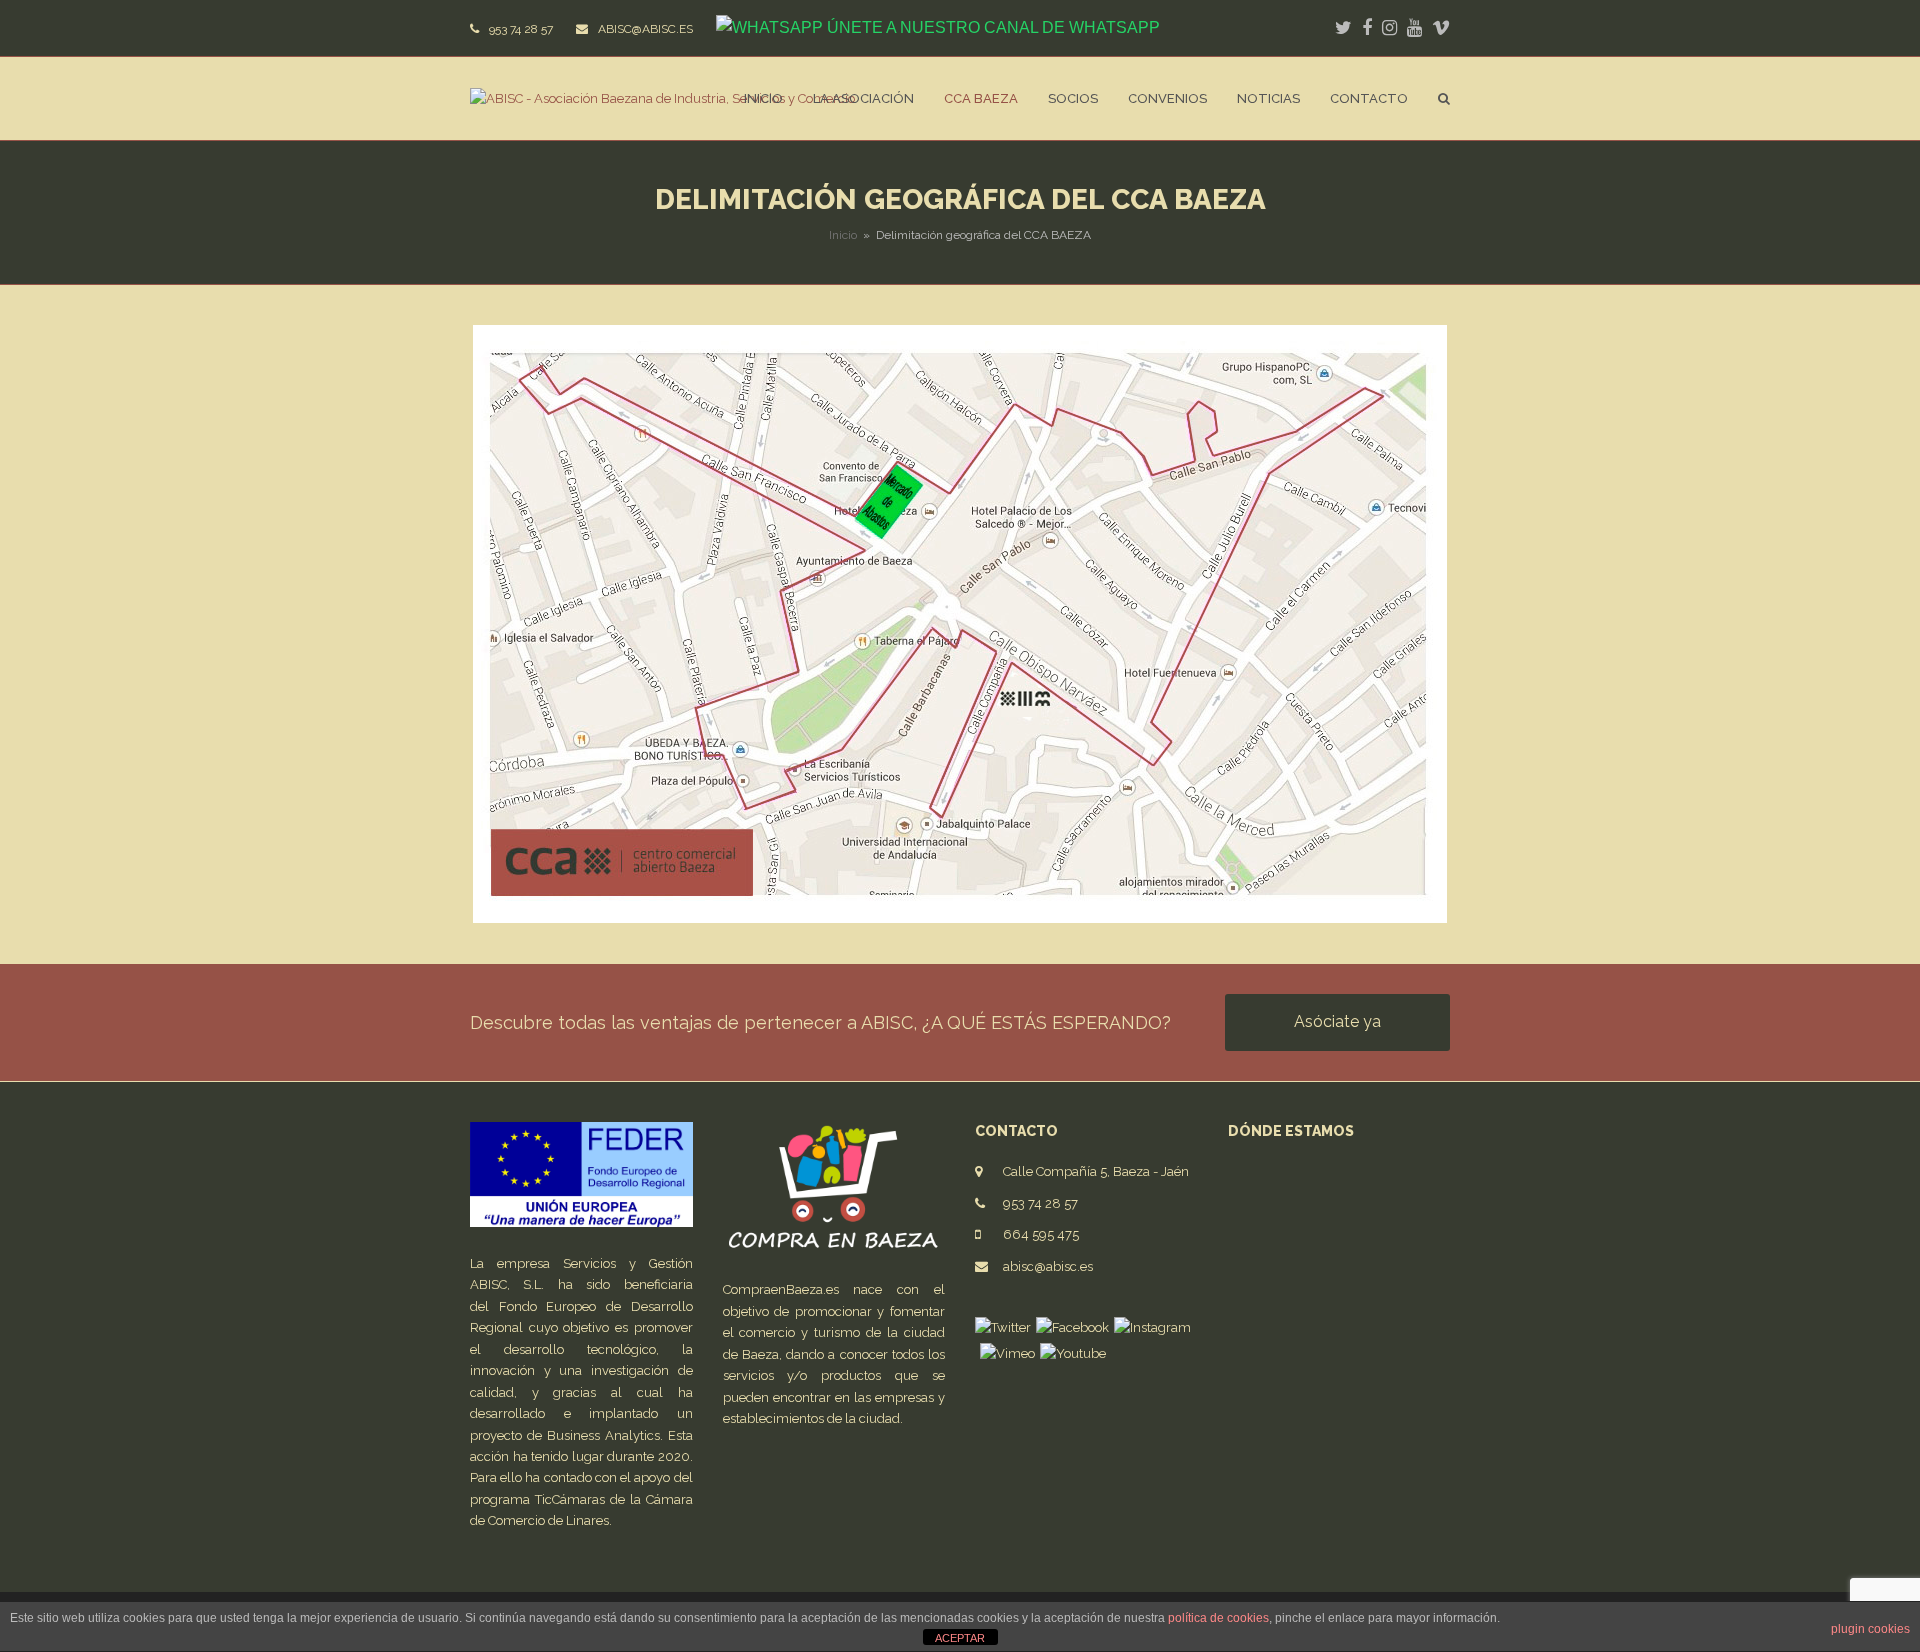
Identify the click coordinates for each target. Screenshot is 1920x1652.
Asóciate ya (1337, 1021)
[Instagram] (1152, 1327)
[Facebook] (1072, 1327)
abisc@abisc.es (1048, 1266)
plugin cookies (1870, 1629)
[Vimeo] (1007, 1353)
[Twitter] (1003, 1327)
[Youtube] (1073, 1353)
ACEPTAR (960, 1638)
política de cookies (1218, 1618)
